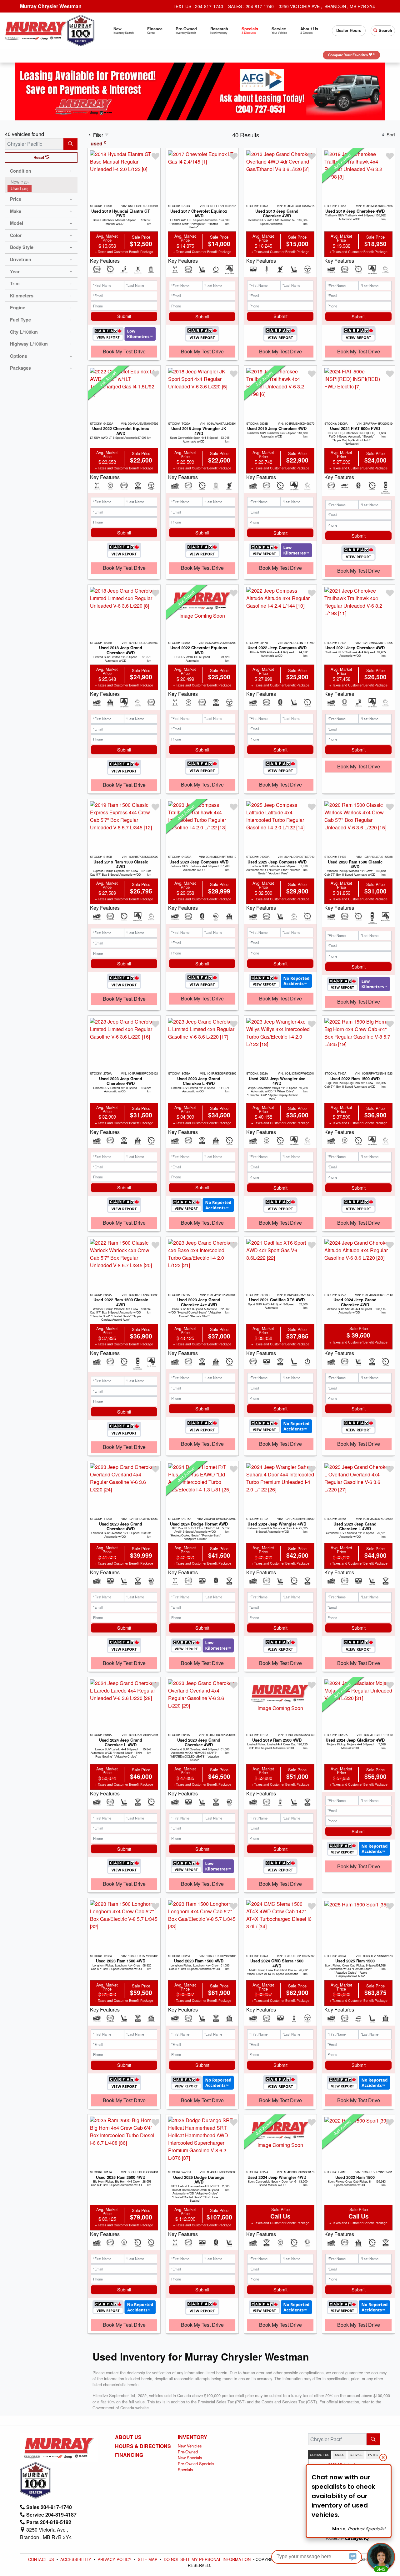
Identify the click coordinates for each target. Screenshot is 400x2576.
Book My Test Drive (124, 351)
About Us (128, 2437)
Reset (39, 157)
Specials (185, 2470)
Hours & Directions (143, 2446)
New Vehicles (190, 2446)
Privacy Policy (115, 2559)
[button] (123, 31)
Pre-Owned (188, 2452)
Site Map (148, 2559)
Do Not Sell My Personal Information (208, 2559)
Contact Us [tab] (320, 2455)
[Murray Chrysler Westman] (36, 30)
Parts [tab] (373, 2455)
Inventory (192, 2437)
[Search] (70, 144)
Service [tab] (356, 2455)
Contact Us (42, 2559)
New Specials (190, 2458)
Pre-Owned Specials (196, 2464)
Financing (129, 2455)
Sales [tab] (340, 2455)
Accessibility (76, 2559)
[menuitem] (42, 182)
